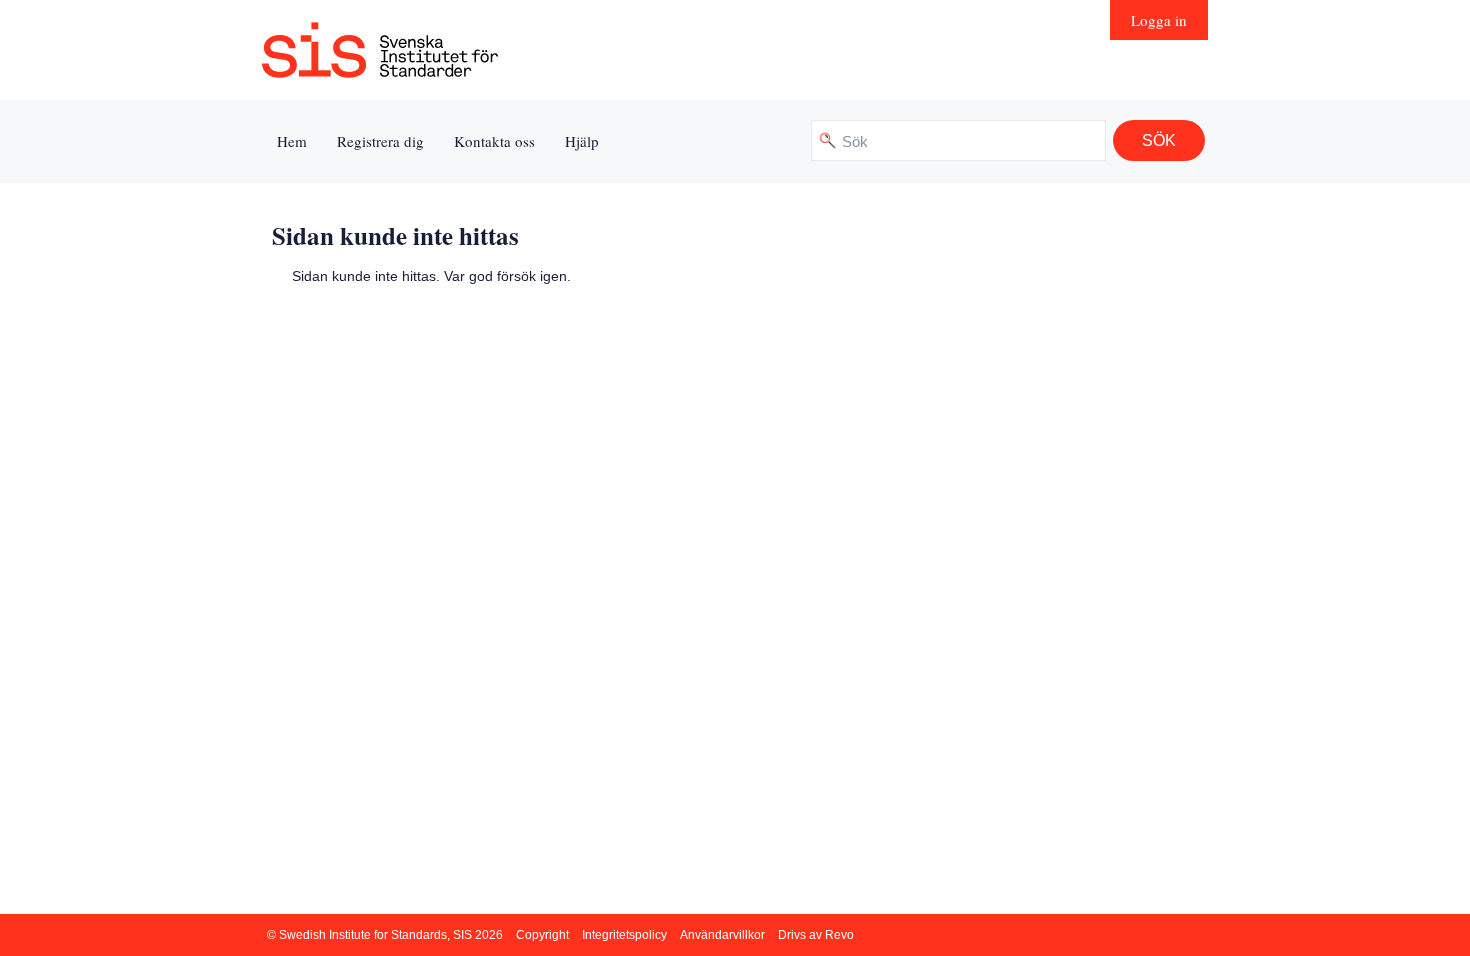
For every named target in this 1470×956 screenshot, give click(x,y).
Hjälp (582, 141)
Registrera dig (380, 141)
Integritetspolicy (624, 935)
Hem (292, 141)
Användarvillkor (722, 935)
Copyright (542, 935)
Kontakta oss (494, 141)
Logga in (1159, 20)
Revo (839, 935)
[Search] (1159, 140)
